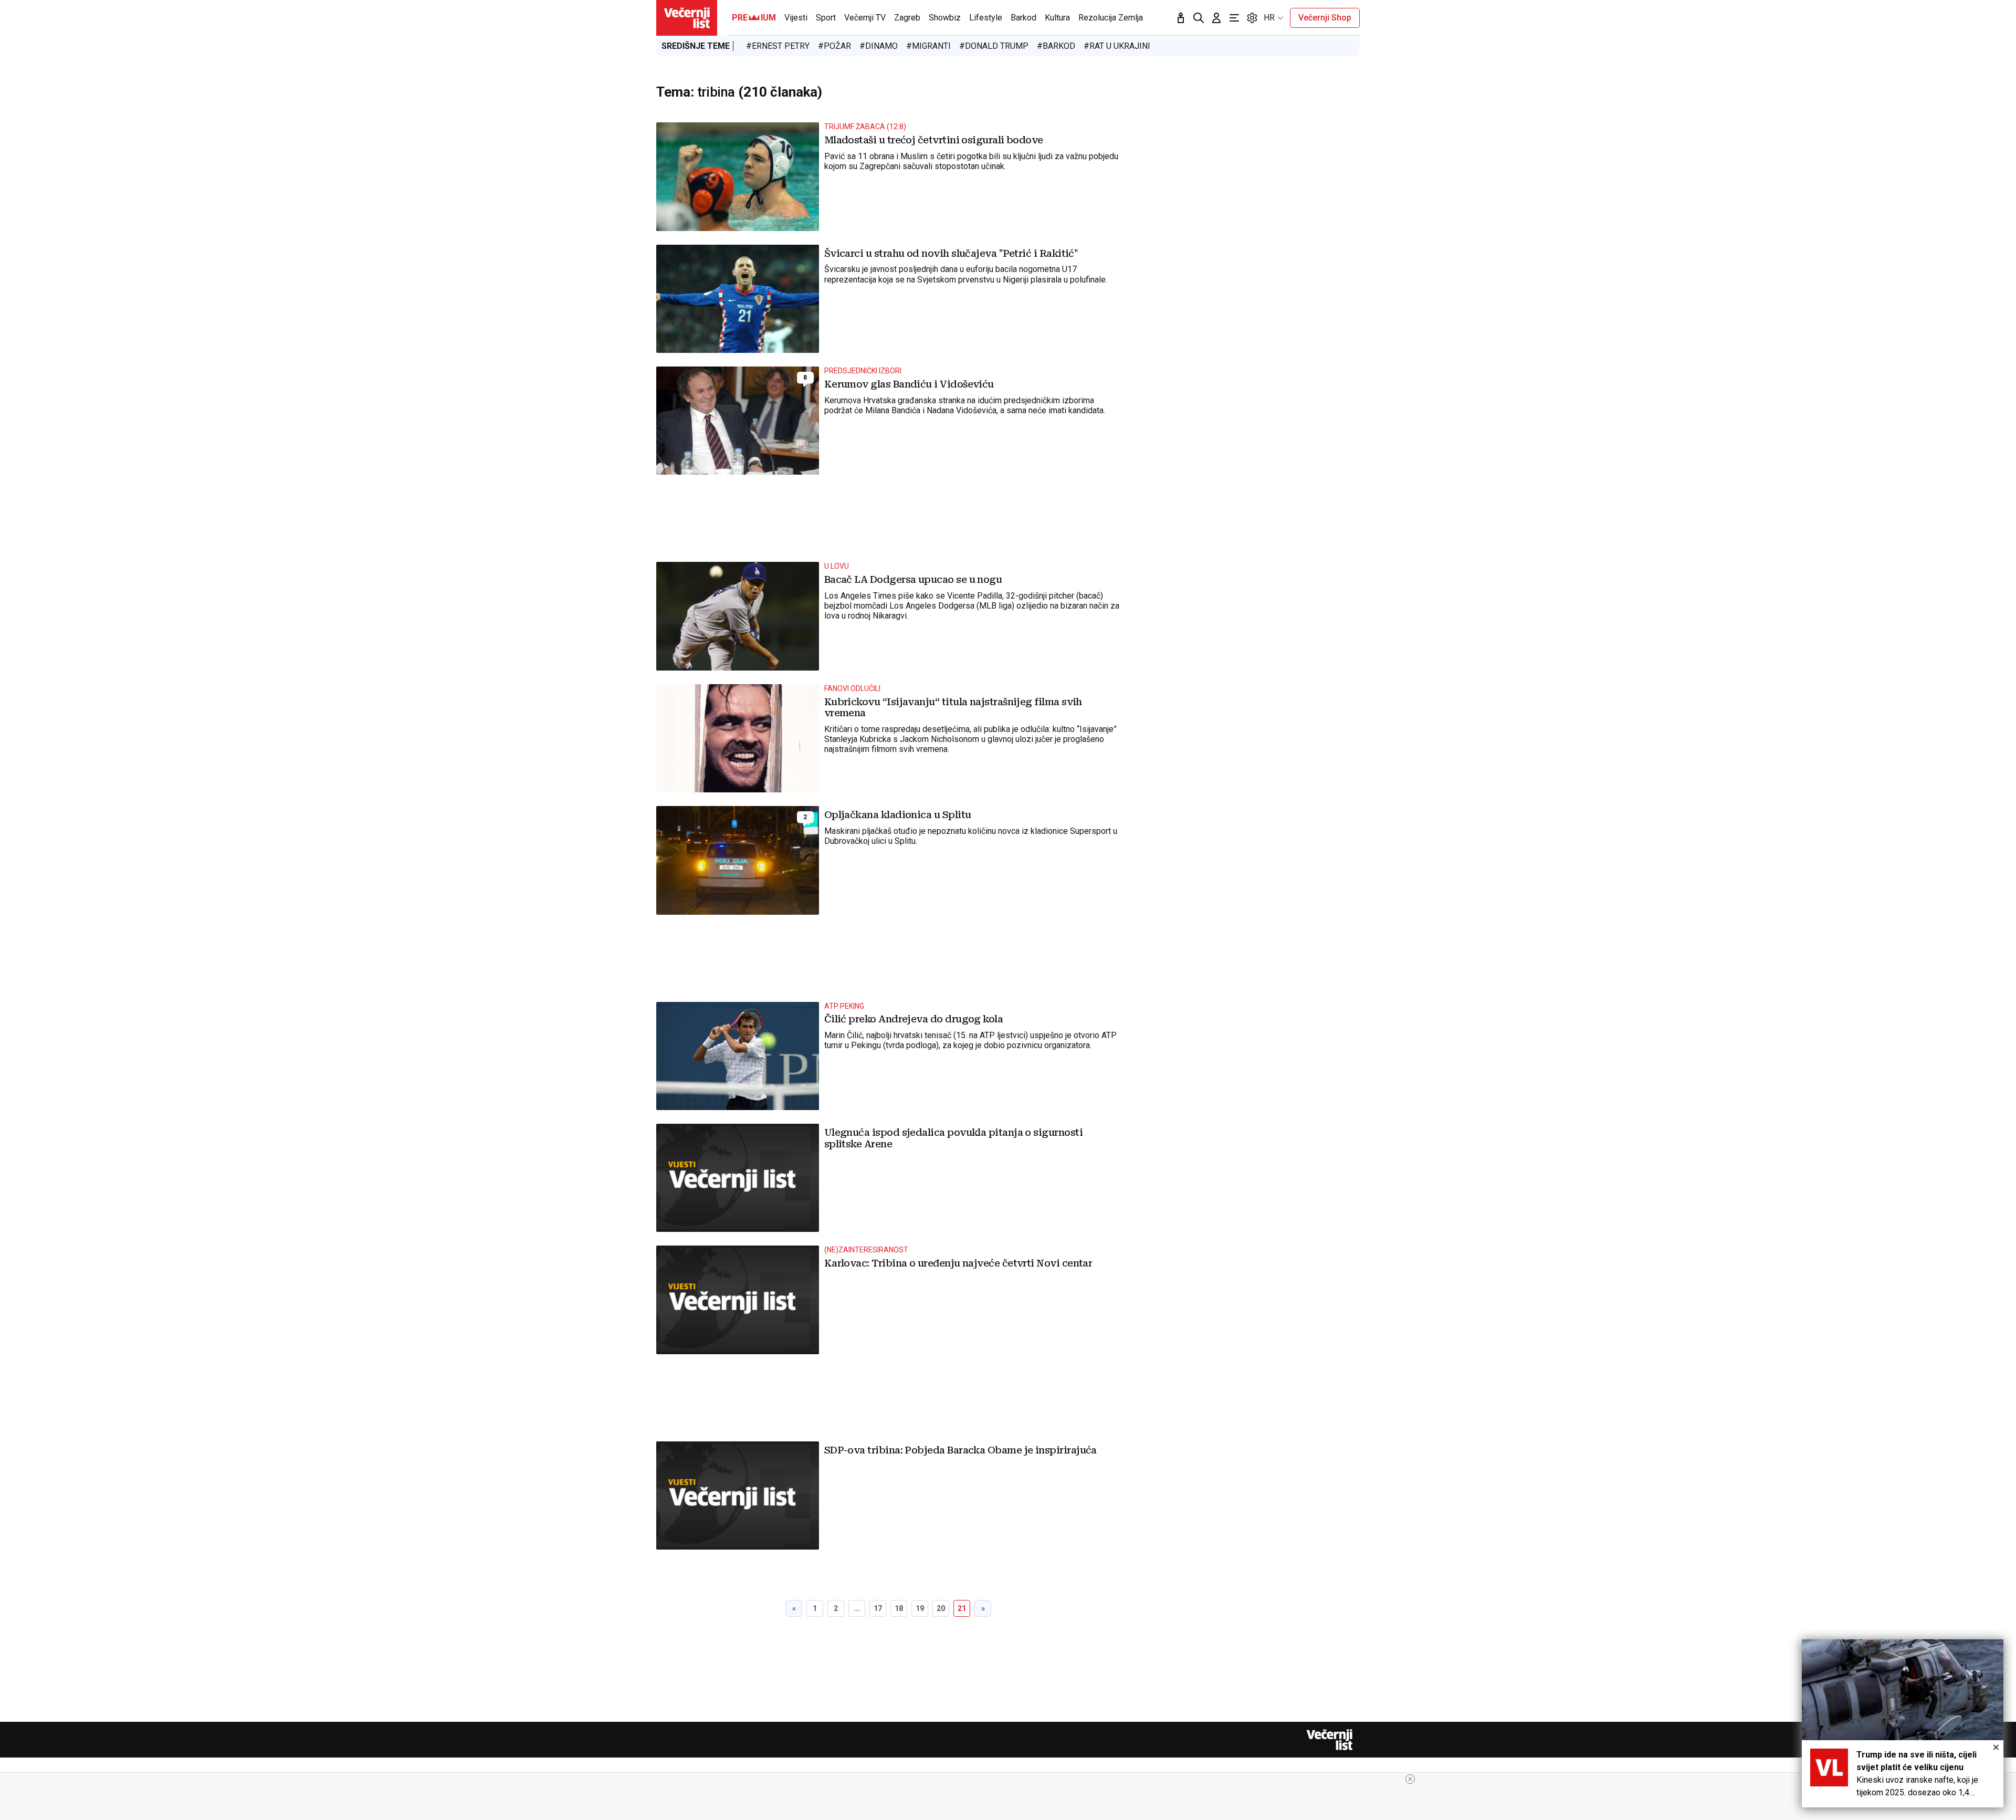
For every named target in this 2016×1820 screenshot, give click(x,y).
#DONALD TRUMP (994, 46)
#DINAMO (879, 46)
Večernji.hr (687, 18)
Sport (826, 18)
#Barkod (1056, 46)
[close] (1410, 1779)
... (857, 1608)
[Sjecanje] (1181, 18)
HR (1269, 18)
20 (941, 1608)
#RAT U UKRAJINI (1117, 46)
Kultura (1057, 18)
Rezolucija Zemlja (1111, 18)
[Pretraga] (1199, 18)
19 (920, 1608)
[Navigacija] (1234, 18)
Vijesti (796, 18)
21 (962, 1608)
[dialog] (1903, 1723)
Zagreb (907, 18)
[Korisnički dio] (1216, 18)
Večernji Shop (1325, 18)
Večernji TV (865, 18)
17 (878, 1608)
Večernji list (1329, 1740)
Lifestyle (986, 18)
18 (899, 1608)
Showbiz (945, 18)
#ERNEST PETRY (778, 46)
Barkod (1023, 18)
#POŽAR (834, 46)
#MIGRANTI (928, 46)
